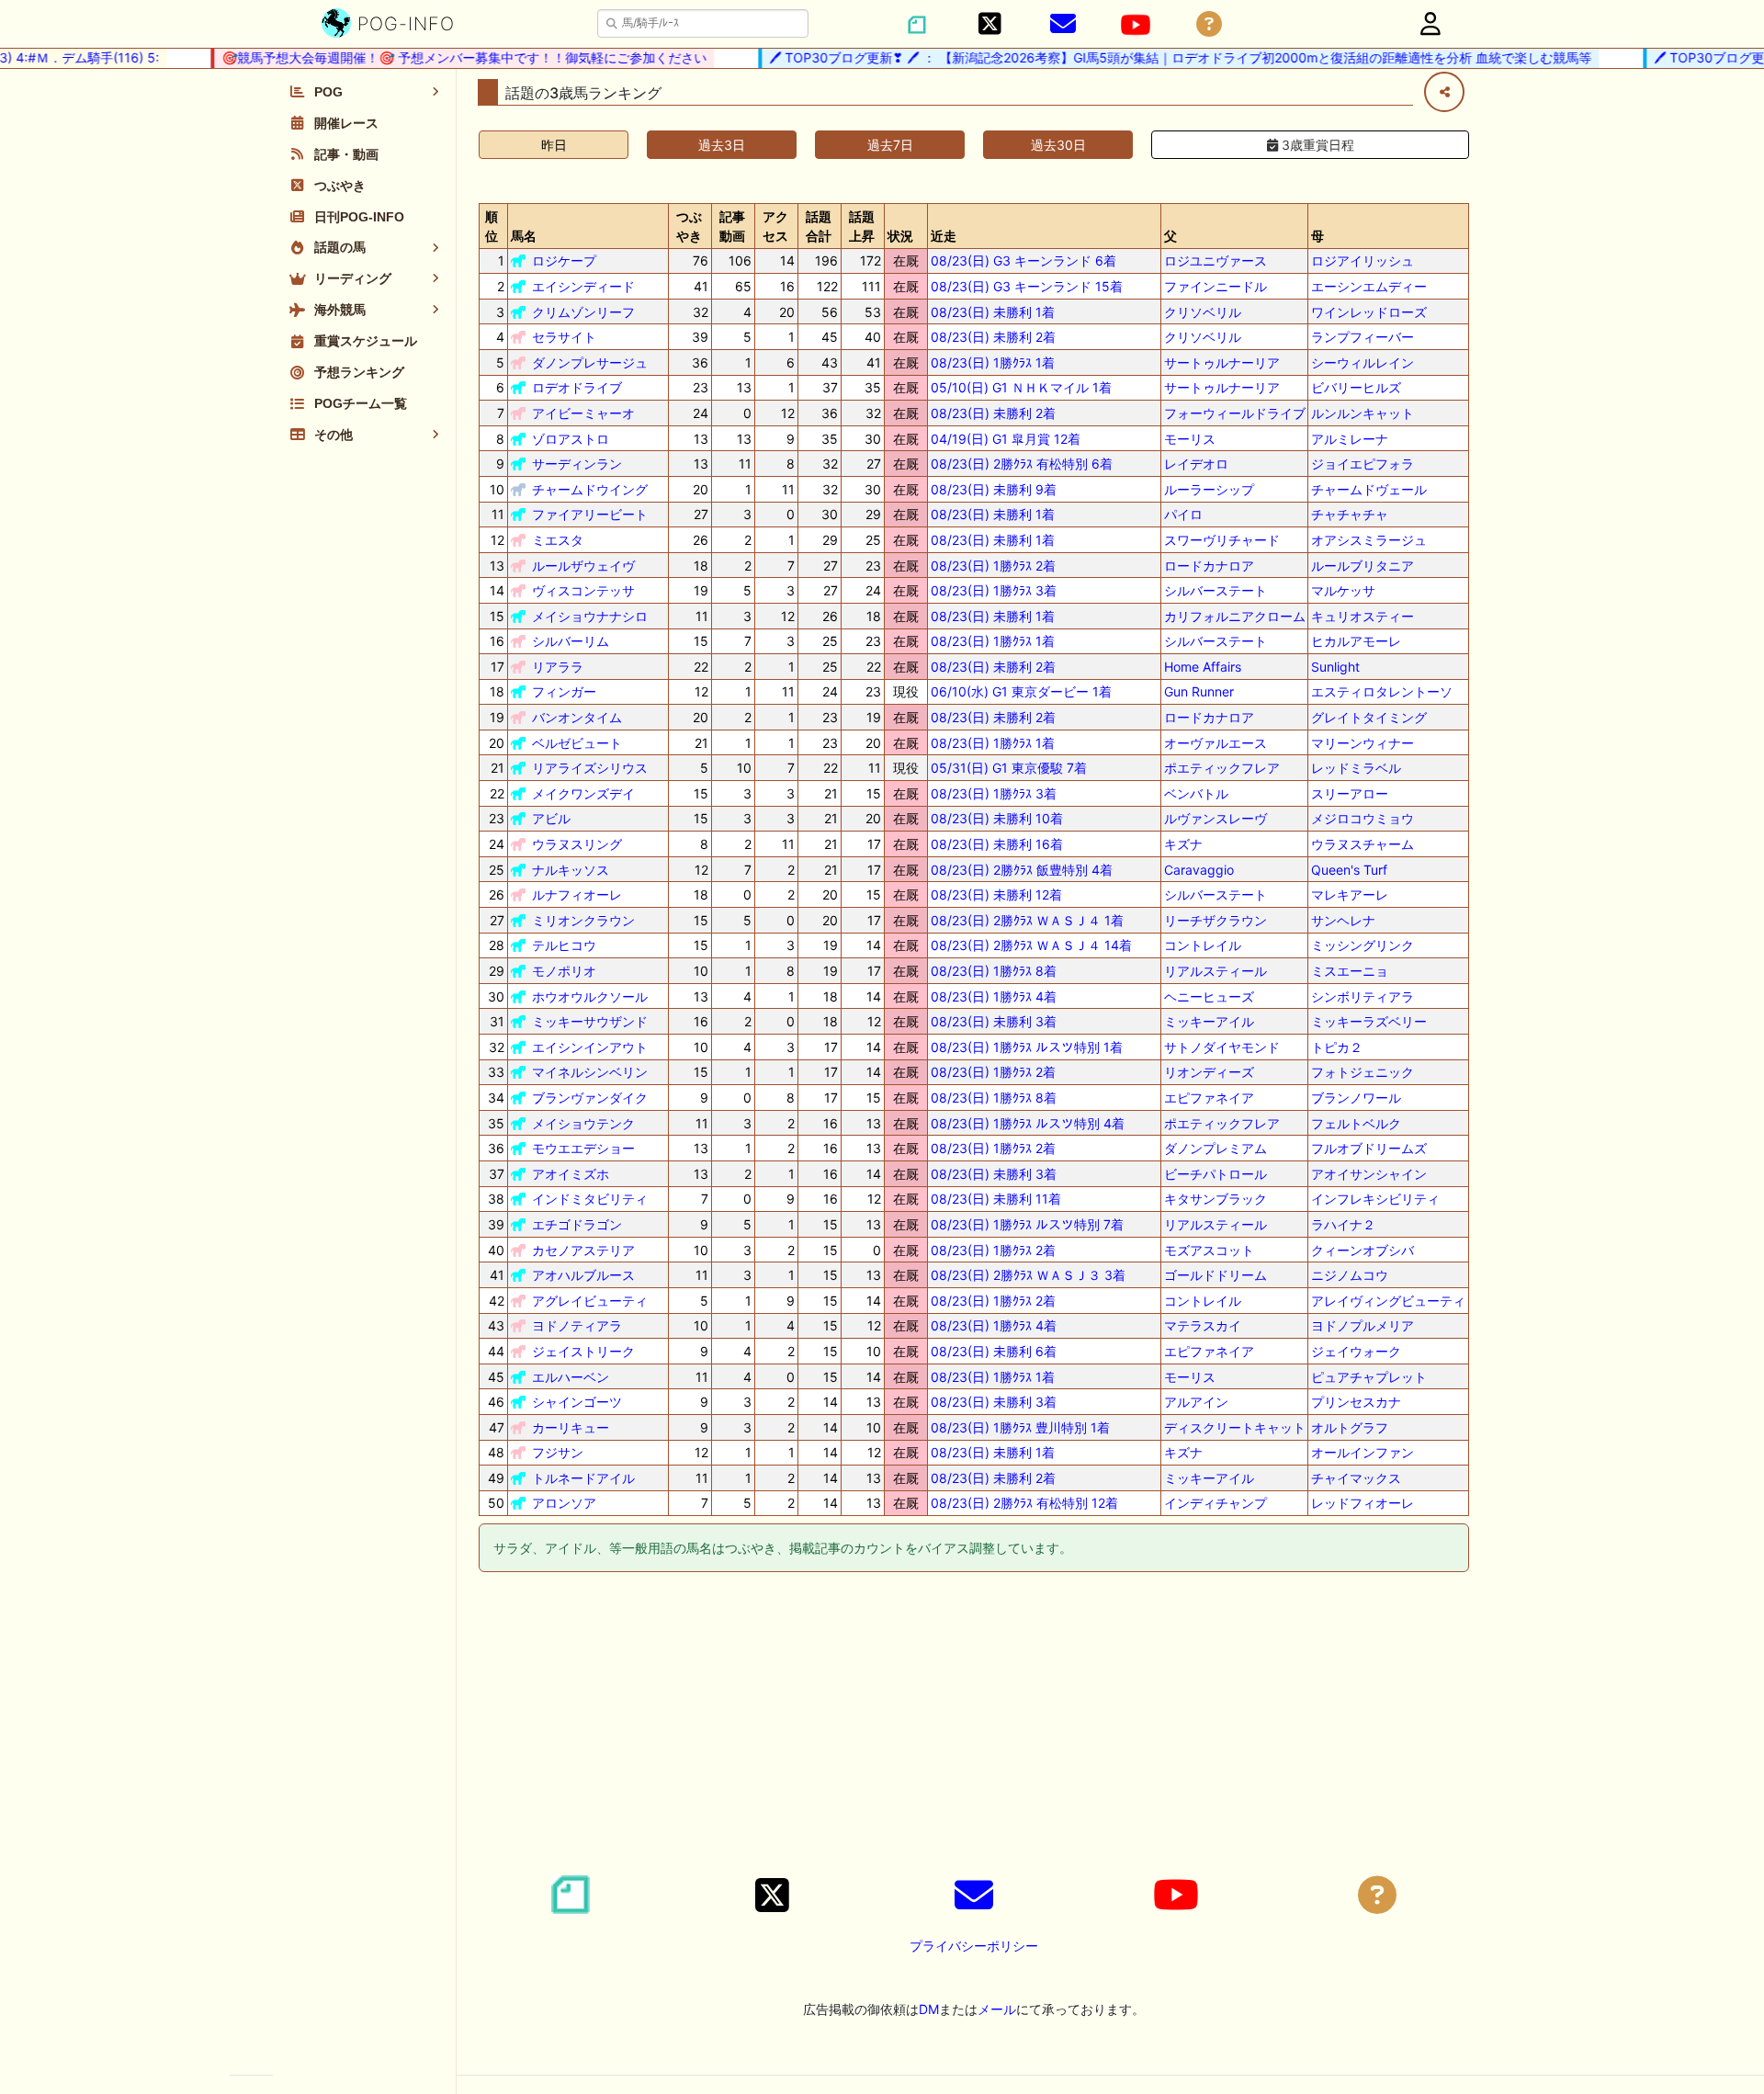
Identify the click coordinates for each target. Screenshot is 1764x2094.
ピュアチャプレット (1369, 1377)
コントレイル (1203, 945)
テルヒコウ (564, 945)
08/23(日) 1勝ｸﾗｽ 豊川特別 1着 (1020, 1427)
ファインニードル (1216, 286)
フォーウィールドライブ (1235, 413)
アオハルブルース (583, 1275)
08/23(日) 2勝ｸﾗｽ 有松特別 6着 (1022, 464)
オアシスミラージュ (1369, 540)
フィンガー (564, 691)
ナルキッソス (571, 870)
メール (997, 2009)
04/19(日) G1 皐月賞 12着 (1006, 439)
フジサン (558, 1452)
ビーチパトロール (1216, 1174)
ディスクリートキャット (1235, 1427)
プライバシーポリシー (974, 1946)
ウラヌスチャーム (1363, 844)
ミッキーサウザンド (590, 1021)
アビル (551, 818)
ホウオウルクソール (590, 996)
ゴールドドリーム (1216, 1275)
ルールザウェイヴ (583, 566)
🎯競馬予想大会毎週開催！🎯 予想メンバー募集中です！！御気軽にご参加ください (441, 57)
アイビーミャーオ (583, 413)
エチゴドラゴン (577, 1224)
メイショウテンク (583, 1123)
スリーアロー (1350, 793)
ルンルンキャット (1363, 413)
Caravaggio (1199, 870)
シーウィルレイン (1363, 362)
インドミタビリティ (590, 1199)
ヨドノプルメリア (1363, 1325)
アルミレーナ (1350, 439)
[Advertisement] (974, 1726)
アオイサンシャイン (1369, 1174)
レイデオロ (1196, 464)
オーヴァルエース (1216, 743)
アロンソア (564, 1503)
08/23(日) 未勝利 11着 (996, 1199)
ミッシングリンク (1363, 945)
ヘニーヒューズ (1209, 996)
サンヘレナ (1343, 920)
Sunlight (1335, 667)
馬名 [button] (524, 236)
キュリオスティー (1363, 616)
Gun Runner (1199, 691)
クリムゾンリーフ (583, 312)
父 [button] (1170, 236)
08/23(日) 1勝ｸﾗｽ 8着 (994, 971)
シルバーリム (571, 641)
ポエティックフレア (1222, 768)
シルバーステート (1216, 590)
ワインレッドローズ (1369, 312)
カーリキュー (571, 1427)
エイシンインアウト (590, 1047)
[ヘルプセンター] (1209, 24)
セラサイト (564, 337)
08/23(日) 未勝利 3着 (994, 1021)
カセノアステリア (583, 1250)
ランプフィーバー (1363, 337)
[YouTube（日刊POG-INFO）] (1136, 25)
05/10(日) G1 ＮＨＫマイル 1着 (1021, 387)
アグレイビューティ (590, 1301)
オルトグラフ (1350, 1427)
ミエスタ (558, 540)
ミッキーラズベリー (1369, 1021)
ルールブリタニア (1363, 566)
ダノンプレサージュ (590, 362)
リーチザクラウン (1216, 920)
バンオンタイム (577, 717)
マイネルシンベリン (590, 1072)
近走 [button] (944, 236)
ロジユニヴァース (1216, 260)
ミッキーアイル (1209, 1021)
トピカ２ (1337, 1047)
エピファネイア (1209, 1098)
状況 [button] (900, 236)
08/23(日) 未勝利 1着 (993, 312)
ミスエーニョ (1350, 971)
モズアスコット (1209, 1250)
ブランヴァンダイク (590, 1098)
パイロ (1183, 514)
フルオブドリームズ (1369, 1148)
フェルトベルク (1356, 1123)
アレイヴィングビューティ (1388, 1301)
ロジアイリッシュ (1363, 260)
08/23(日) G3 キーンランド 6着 (1023, 260)
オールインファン (1363, 1452)
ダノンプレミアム (1216, 1148)
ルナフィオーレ (577, 894)
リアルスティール (1216, 971)
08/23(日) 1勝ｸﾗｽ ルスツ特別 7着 (1027, 1224)
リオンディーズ (1209, 1072)
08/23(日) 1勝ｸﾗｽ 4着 (994, 996)
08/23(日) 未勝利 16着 (997, 844)
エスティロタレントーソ (1382, 691)
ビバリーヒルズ (1356, 387)
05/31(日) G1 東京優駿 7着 (1009, 768)
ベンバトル (1196, 793)
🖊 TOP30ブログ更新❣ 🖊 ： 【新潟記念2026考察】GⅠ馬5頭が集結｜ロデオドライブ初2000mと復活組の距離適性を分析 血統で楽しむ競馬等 (1157, 57)
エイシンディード (583, 286)
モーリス (1190, 439)
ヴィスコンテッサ (583, 590)
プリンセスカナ (1356, 1402)
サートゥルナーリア (1222, 362)
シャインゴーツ (577, 1402)
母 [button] (1317, 236)
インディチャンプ (1216, 1503)
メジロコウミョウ (1363, 818)
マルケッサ (1343, 590)
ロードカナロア (1209, 566)
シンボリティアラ (1363, 996)
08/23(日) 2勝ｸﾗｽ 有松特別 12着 (1024, 1503)
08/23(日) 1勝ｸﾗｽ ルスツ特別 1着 (1027, 1047)
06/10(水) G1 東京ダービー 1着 (1021, 691)
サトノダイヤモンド (1222, 1047)
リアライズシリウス (590, 768)
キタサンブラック (1216, 1199)
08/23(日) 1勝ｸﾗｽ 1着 (993, 362)
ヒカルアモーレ (1356, 641)
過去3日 (722, 145)
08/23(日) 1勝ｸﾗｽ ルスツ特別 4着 (1028, 1123)
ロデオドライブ (577, 387)
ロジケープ (564, 260)
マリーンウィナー (1363, 743)
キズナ (1183, 844)
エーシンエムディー (1369, 286)
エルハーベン (571, 1377)
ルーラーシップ (1209, 489)
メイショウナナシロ (590, 616)
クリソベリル (1203, 312)
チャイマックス (1356, 1478)
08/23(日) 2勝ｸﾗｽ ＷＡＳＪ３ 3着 (1028, 1275)
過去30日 (1058, 145)
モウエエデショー (583, 1148)
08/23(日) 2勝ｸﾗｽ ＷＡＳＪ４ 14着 (1031, 945)
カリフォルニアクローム (1235, 616)
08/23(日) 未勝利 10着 (997, 818)
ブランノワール (1356, 1098)
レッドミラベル (1356, 768)
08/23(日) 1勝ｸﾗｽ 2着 (993, 566)
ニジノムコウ (1350, 1275)
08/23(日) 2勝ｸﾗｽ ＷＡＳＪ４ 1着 (1027, 920)
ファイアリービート (590, 514)
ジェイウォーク (1356, 1351)
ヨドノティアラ (577, 1325)
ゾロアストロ (571, 439)
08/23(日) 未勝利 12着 (996, 894)
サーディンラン (577, 464)
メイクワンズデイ (583, 793)
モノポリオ (564, 971)
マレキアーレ (1350, 894)
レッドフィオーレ (1363, 1503)
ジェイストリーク (583, 1351)
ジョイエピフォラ (1363, 464)
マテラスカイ (1203, 1325)
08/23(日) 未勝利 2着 (993, 337)
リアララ (558, 667)
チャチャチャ (1350, 514)
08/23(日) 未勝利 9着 (994, 489)
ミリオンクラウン (583, 920)
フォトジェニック (1363, 1072)
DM (929, 2009)
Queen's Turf (1349, 870)
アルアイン (1196, 1402)
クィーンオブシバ (1363, 1250)
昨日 (554, 145)
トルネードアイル (583, 1478)
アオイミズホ (571, 1174)
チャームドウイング (590, 489)
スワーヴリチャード (1222, 540)
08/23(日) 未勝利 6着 (994, 1351)
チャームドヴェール (1369, 489)
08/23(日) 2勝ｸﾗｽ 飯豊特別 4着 (1022, 870)
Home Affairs (1203, 667)
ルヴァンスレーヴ (1216, 818)
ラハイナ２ (1343, 1224)
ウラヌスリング (577, 844)
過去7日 (890, 145)
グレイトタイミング (1369, 717)
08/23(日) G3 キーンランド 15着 (1027, 286)
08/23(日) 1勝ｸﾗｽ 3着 (994, 590)
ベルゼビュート (577, 743)
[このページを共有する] (1444, 92)
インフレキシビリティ (1375, 1199)
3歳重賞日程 (1316, 145)
